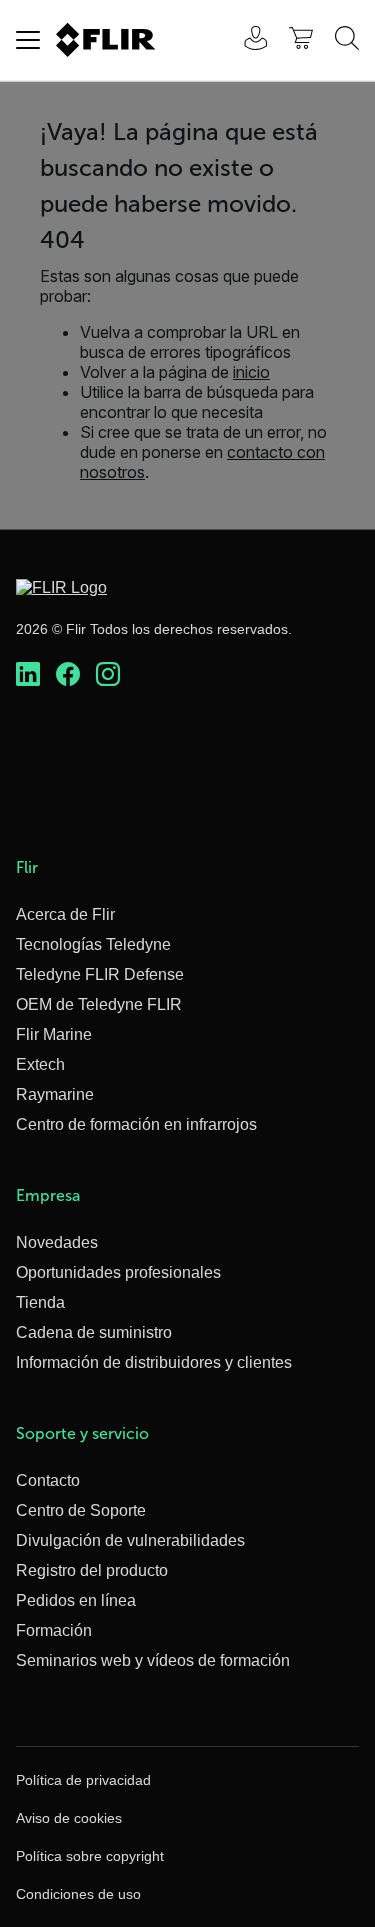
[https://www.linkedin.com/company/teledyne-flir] (28, 675)
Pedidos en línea (76, 1600)
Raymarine (55, 1094)
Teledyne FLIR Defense (100, 974)
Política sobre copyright (90, 1856)
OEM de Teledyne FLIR (99, 1004)
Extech (40, 1064)
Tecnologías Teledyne (93, 944)
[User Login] (245, 40)
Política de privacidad (83, 1780)
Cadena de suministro (94, 1332)
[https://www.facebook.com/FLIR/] (68, 675)
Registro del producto (92, 1570)
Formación (54, 1630)
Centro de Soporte (81, 1510)
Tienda (40, 1302)
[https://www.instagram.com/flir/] (108, 675)
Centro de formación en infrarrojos (136, 1124)
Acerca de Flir (65, 914)
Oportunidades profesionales (118, 1272)
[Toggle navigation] (28, 40)
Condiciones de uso (78, 1894)
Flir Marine (54, 1034)
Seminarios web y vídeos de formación (153, 1660)
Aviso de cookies (69, 1818)
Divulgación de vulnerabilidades (130, 1540)
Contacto (48, 1480)
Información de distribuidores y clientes (154, 1362)
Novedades (57, 1242)
